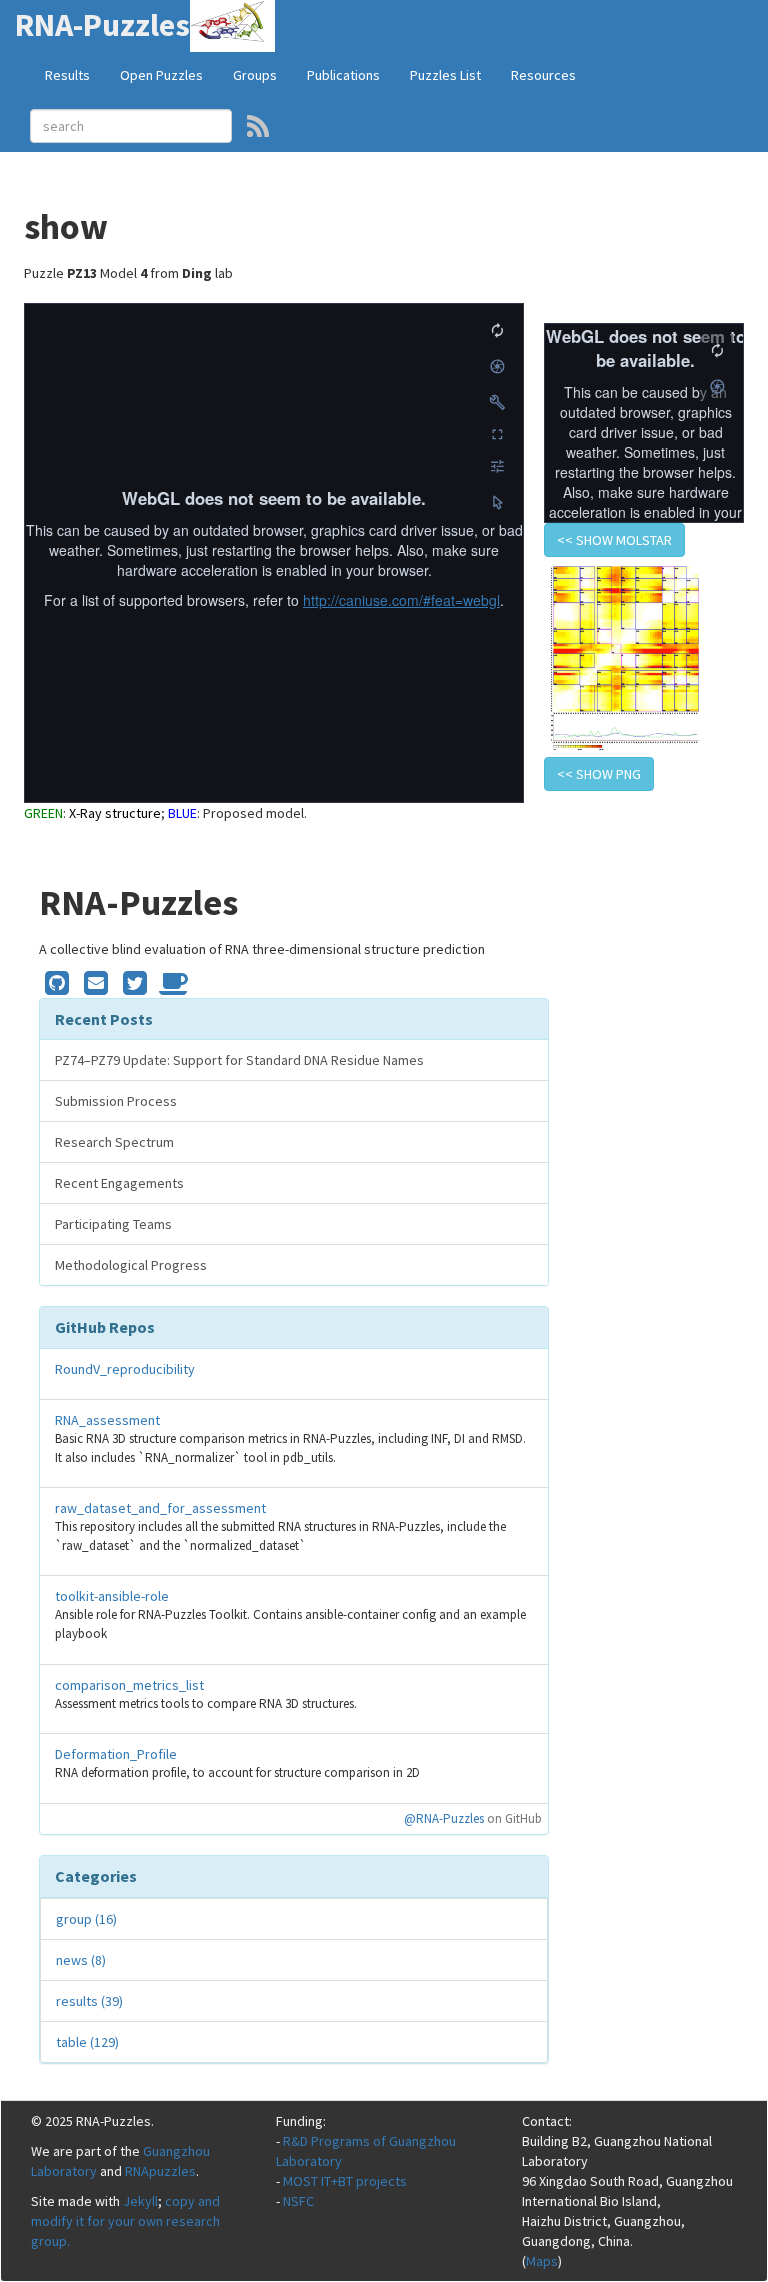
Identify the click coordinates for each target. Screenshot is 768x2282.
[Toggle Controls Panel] (497, 402)
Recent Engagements (119, 1183)
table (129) (87, 2042)
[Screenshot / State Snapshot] (497, 366)
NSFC (298, 2201)
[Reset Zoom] (497, 330)
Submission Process (116, 1101)
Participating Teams (113, 1224)
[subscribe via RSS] (258, 126)
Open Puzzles (161, 75)
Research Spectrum (114, 1142)
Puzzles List (445, 75)
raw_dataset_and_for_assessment (160, 1508)
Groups (255, 75)
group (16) (86, 1919)
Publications (343, 75)
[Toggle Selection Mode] (497, 502)
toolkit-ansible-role (112, 1596)
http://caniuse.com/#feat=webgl (401, 600)
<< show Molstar (614, 540)
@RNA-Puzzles (444, 1818)
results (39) (89, 2001)
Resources (543, 75)
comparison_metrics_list (129, 1685)
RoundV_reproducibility (125, 1369)
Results (67, 75)
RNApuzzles (160, 2171)
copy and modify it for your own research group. (125, 2221)
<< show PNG (599, 774)
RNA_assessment (107, 1420)
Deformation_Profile (116, 1754)
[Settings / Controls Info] (497, 466)
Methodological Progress (131, 1265)
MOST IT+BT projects (345, 2181)
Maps (542, 2261)
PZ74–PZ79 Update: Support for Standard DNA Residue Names (239, 1060)
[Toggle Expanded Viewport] (497, 434)
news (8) (81, 1960)
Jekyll (140, 2201)
